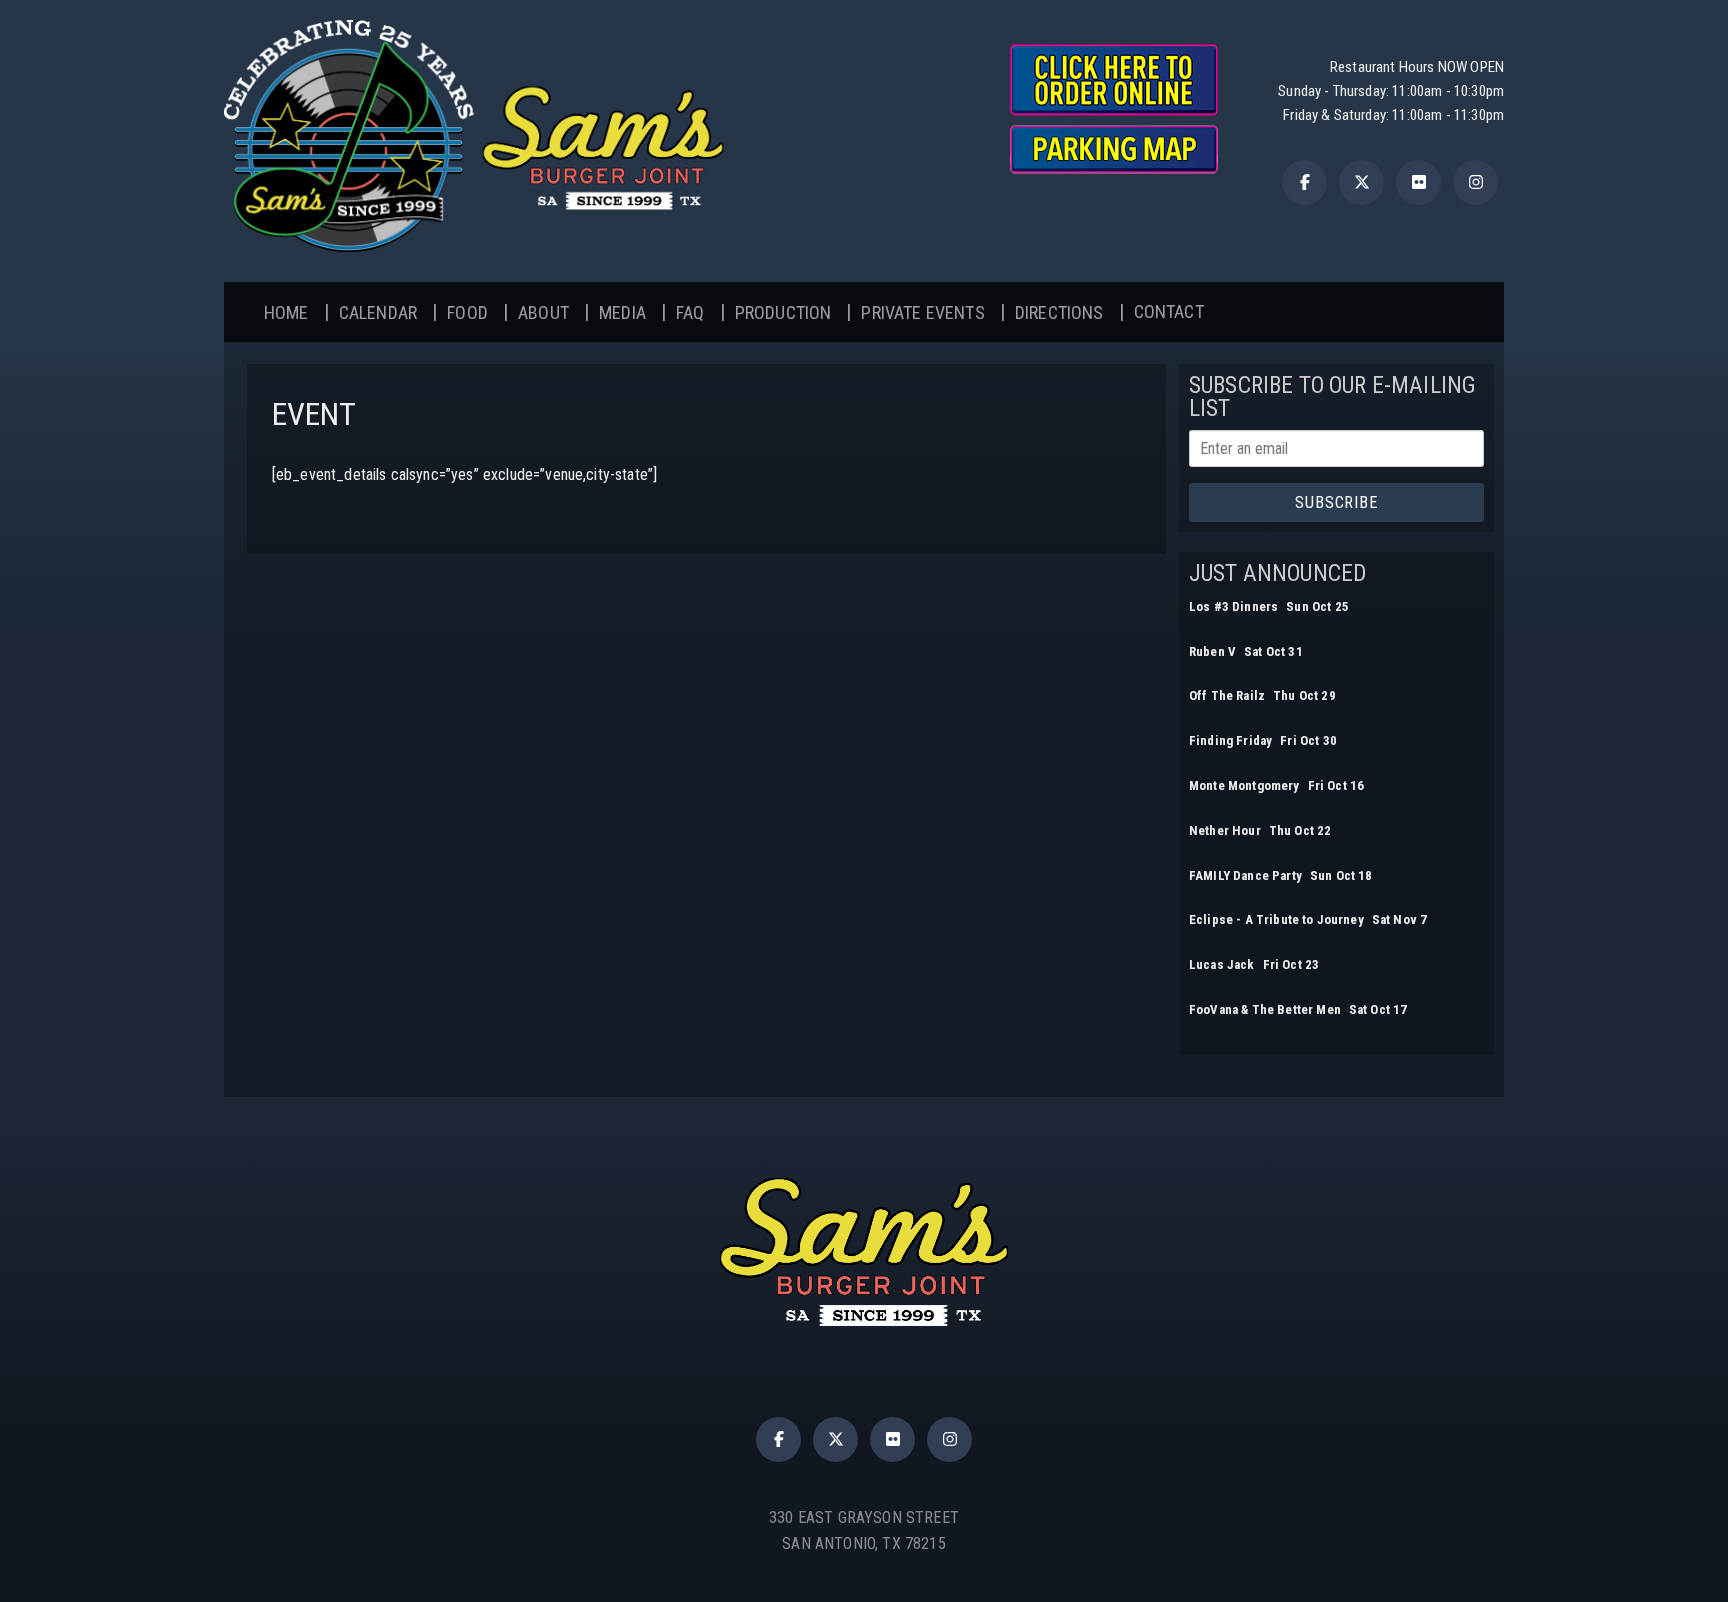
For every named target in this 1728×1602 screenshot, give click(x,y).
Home (286, 312)
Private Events (922, 312)
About (543, 312)
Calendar (378, 312)
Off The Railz (1227, 695)
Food (467, 312)
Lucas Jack (1222, 964)
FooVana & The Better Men (1265, 1009)
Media (622, 312)
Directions (1059, 312)
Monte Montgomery (1244, 785)
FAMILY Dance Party (1245, 875)
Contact (1169, 311)
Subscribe (1336, 502)
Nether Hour (1225, 830)
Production (783, 312)
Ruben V (1212, 651)
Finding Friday (1230, 740)
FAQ (690, 312)
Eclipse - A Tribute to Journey (1276, 919)
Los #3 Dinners (1233, 606)
